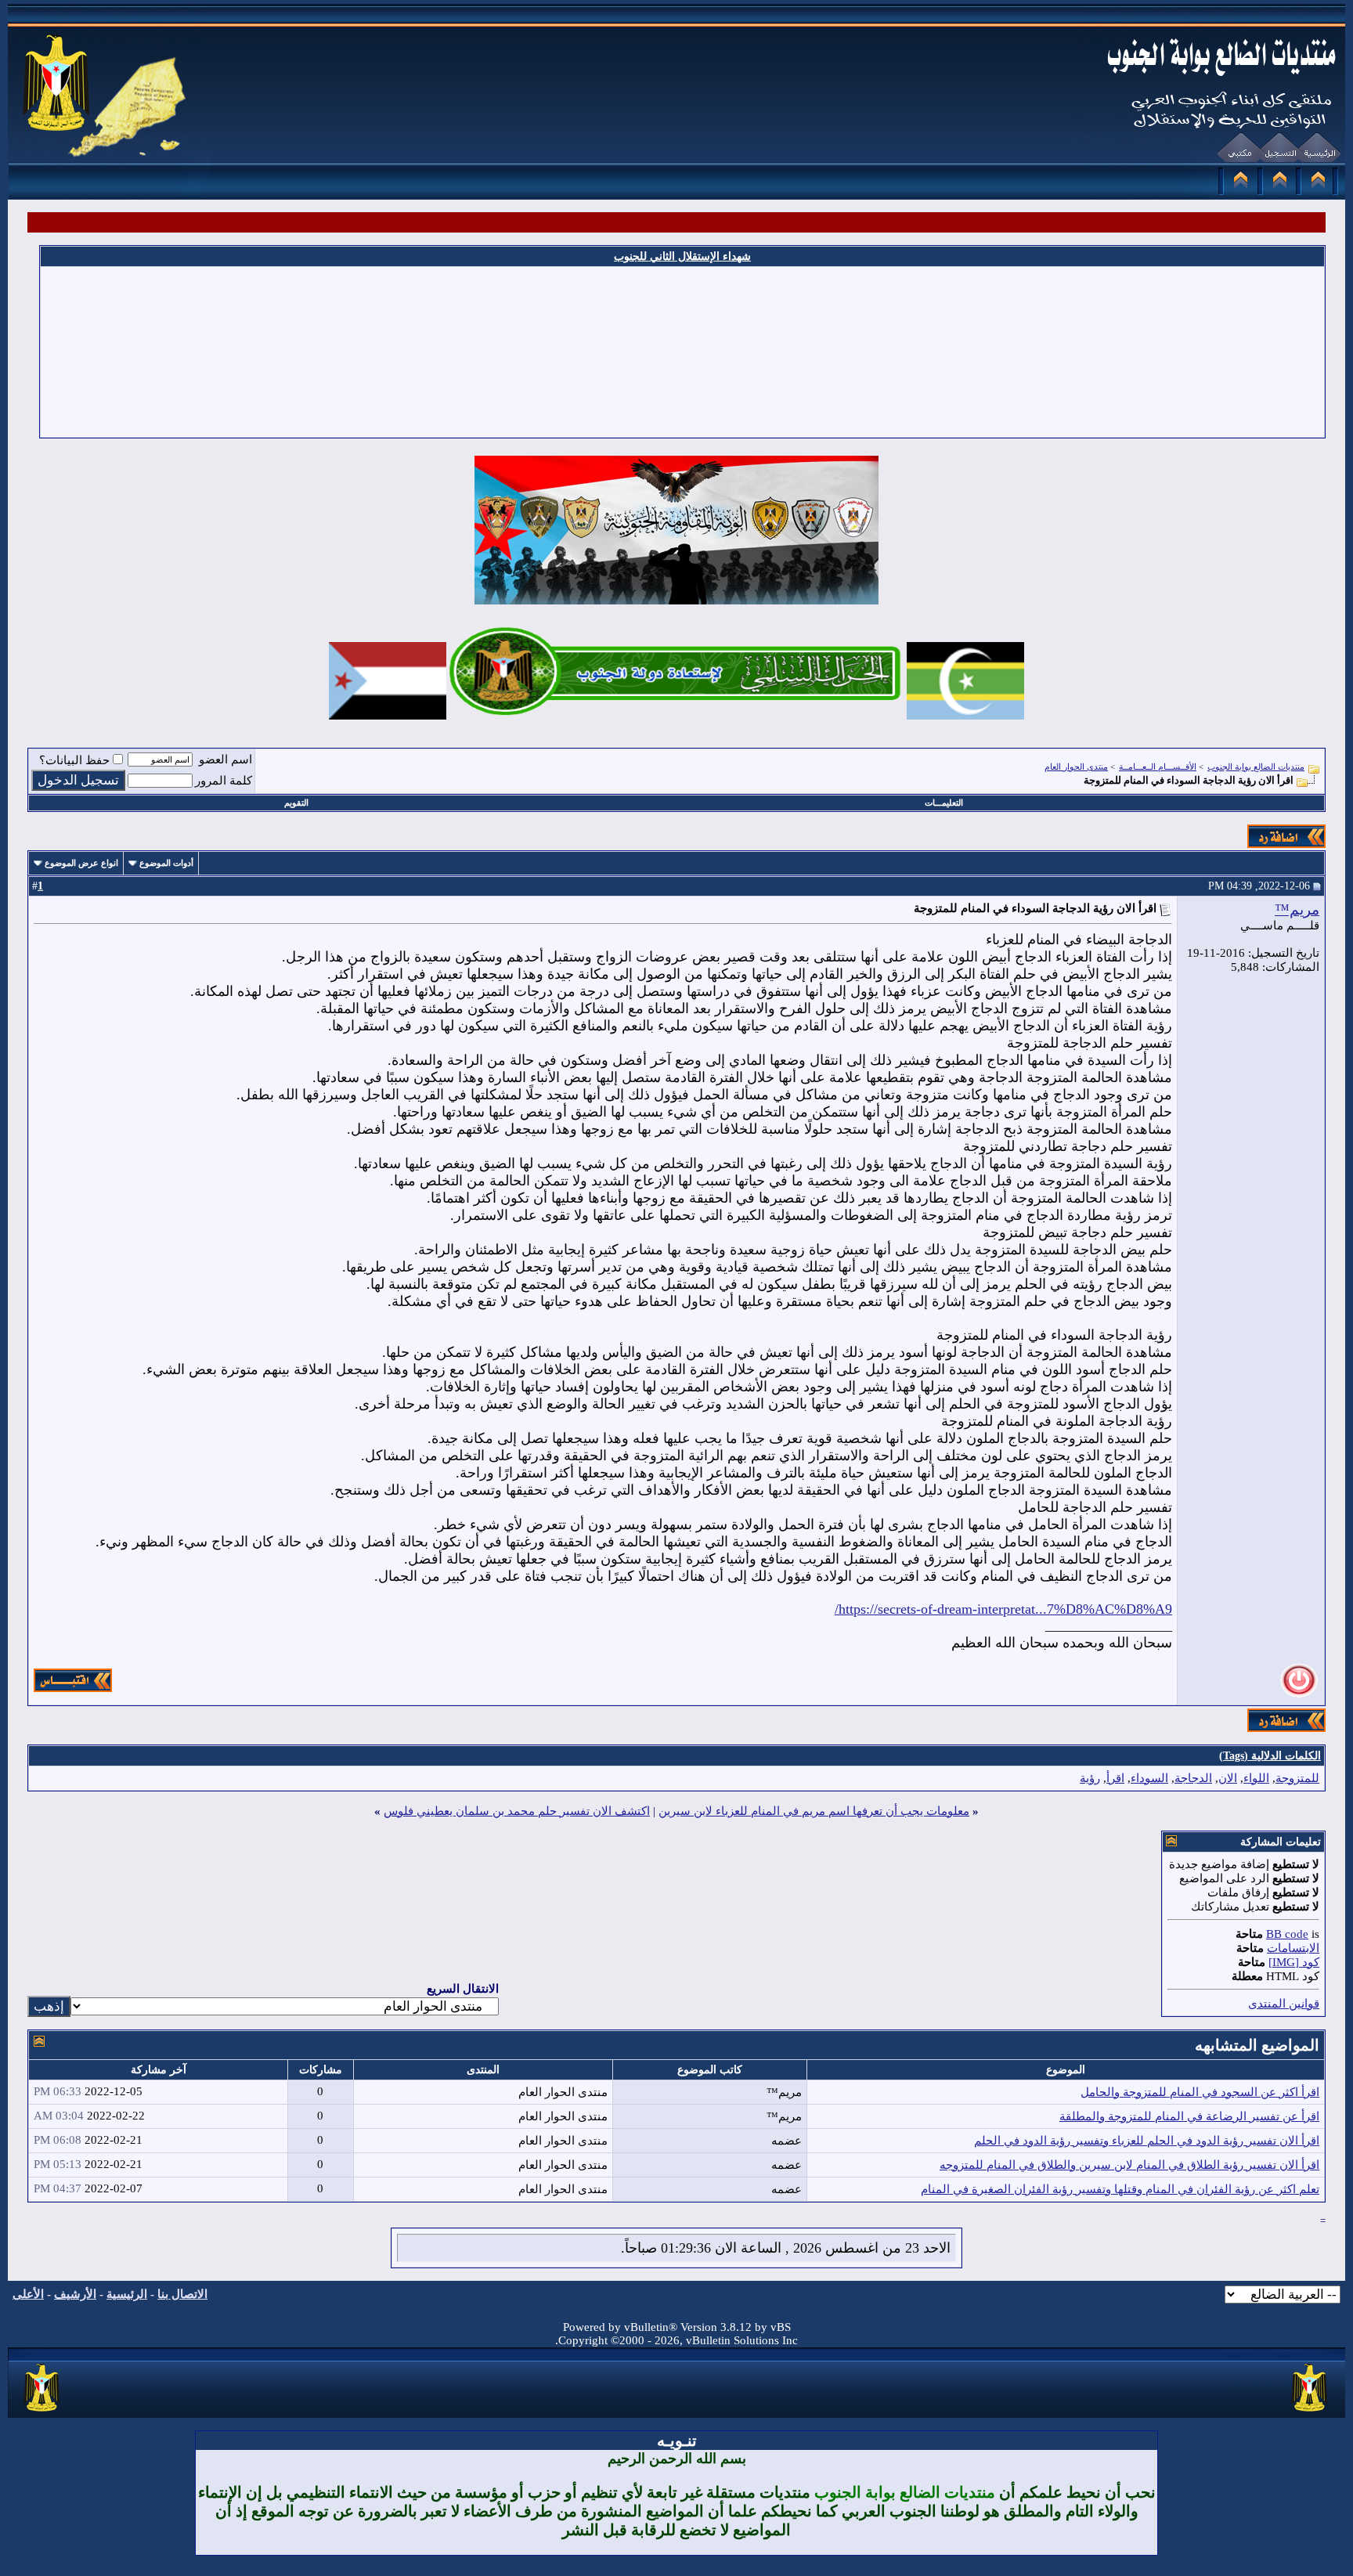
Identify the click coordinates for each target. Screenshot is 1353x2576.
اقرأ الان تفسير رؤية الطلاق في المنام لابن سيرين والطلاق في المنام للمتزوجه (1129, 2165)
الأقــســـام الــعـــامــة (1158, 767)
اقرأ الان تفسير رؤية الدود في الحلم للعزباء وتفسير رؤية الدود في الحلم (1147, 2141)
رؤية (1090, 1778)
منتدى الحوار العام (1076, 767)
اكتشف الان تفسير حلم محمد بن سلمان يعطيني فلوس (517, 1811)
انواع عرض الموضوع (81, 863)
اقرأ (1115, 1778)
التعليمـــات (944, 803)
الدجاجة (1193, 1778)
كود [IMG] (1294, 1962)
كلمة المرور (224, 781)
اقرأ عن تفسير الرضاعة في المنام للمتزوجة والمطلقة (1189, 2116)
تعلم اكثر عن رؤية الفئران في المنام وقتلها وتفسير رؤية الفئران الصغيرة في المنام (1120, 2189)
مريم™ (1297, 909)
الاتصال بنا (182, 2294)
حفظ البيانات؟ (74, 760)
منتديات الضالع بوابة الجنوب (1256, 767)
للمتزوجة (1297, 1778)
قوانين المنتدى (1284, 2004)
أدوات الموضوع (166, 863)
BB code (1287, 1934)
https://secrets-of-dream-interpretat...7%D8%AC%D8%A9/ (1003, 1609)
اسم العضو (225, 759)
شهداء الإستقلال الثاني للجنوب (682, 256)
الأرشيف (75, 2294)
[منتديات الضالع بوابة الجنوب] (43, 2412)
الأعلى (28, 2294)
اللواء (1256, 1778)
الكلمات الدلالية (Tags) (1270, 1756)
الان (1228, 1778)
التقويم (296, 803)
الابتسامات (1293, 1948)
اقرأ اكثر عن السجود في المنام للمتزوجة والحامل (1200, 2092)
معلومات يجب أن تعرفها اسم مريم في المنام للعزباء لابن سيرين (814, 1811)
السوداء (1149, 1778)
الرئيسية (127, 2294)
